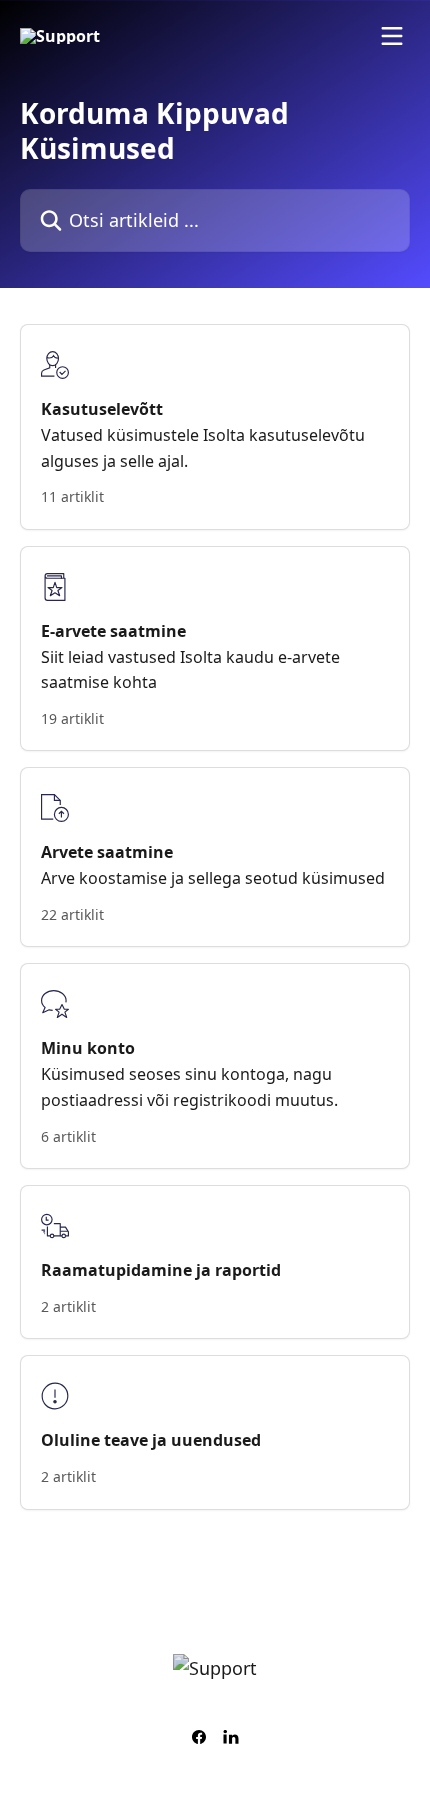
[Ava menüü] (392, 36)
